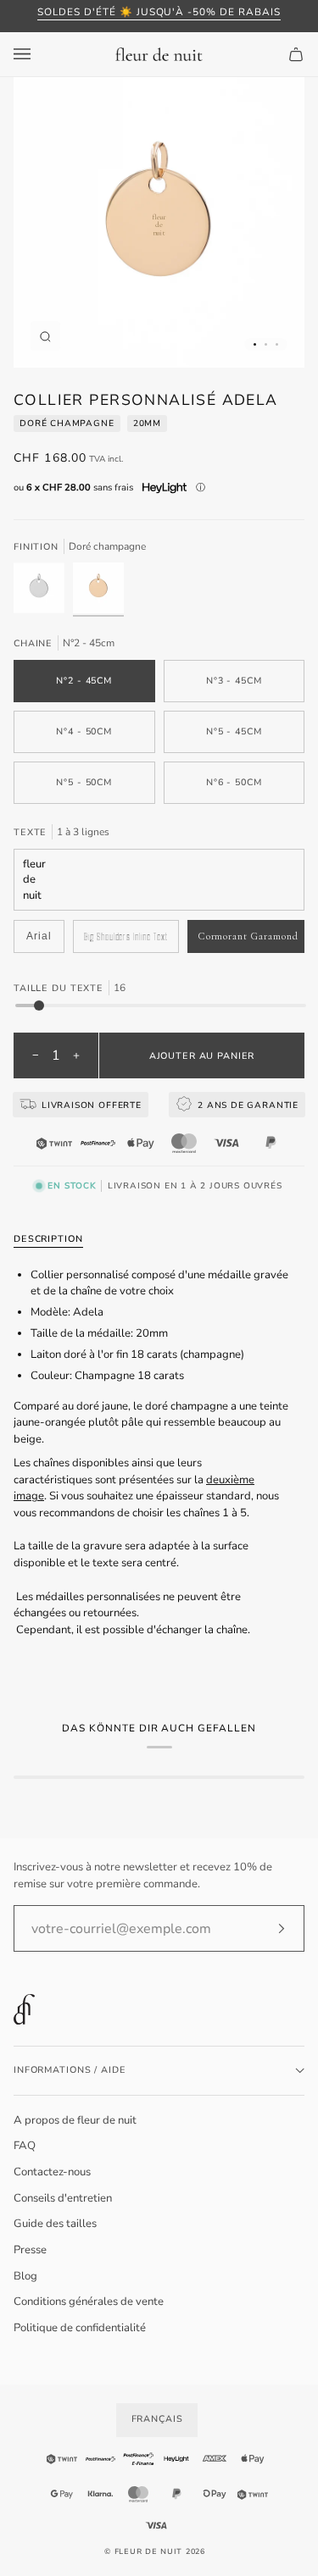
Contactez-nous (52, 2172)
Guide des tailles (55, 2224)
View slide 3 (277, 344)
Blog (25, 2276)
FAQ (25, 2146)
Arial (39, 936)
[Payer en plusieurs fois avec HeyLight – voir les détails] (201, 488)
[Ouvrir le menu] (39, 54)
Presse (30, 2250)
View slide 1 (255, 344)
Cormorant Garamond (248, 936)
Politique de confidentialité (80, 2328)
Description (48, 1239)
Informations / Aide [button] (70, 2070)
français (157, 2419)
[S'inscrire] (268, 1929)
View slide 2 (266, 344)
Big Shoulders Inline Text (126, 936)
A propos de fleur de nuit (75, 2120)
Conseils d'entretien (63, 2198)
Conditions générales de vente (89, 2302)
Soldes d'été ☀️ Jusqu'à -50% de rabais (159, 12)
